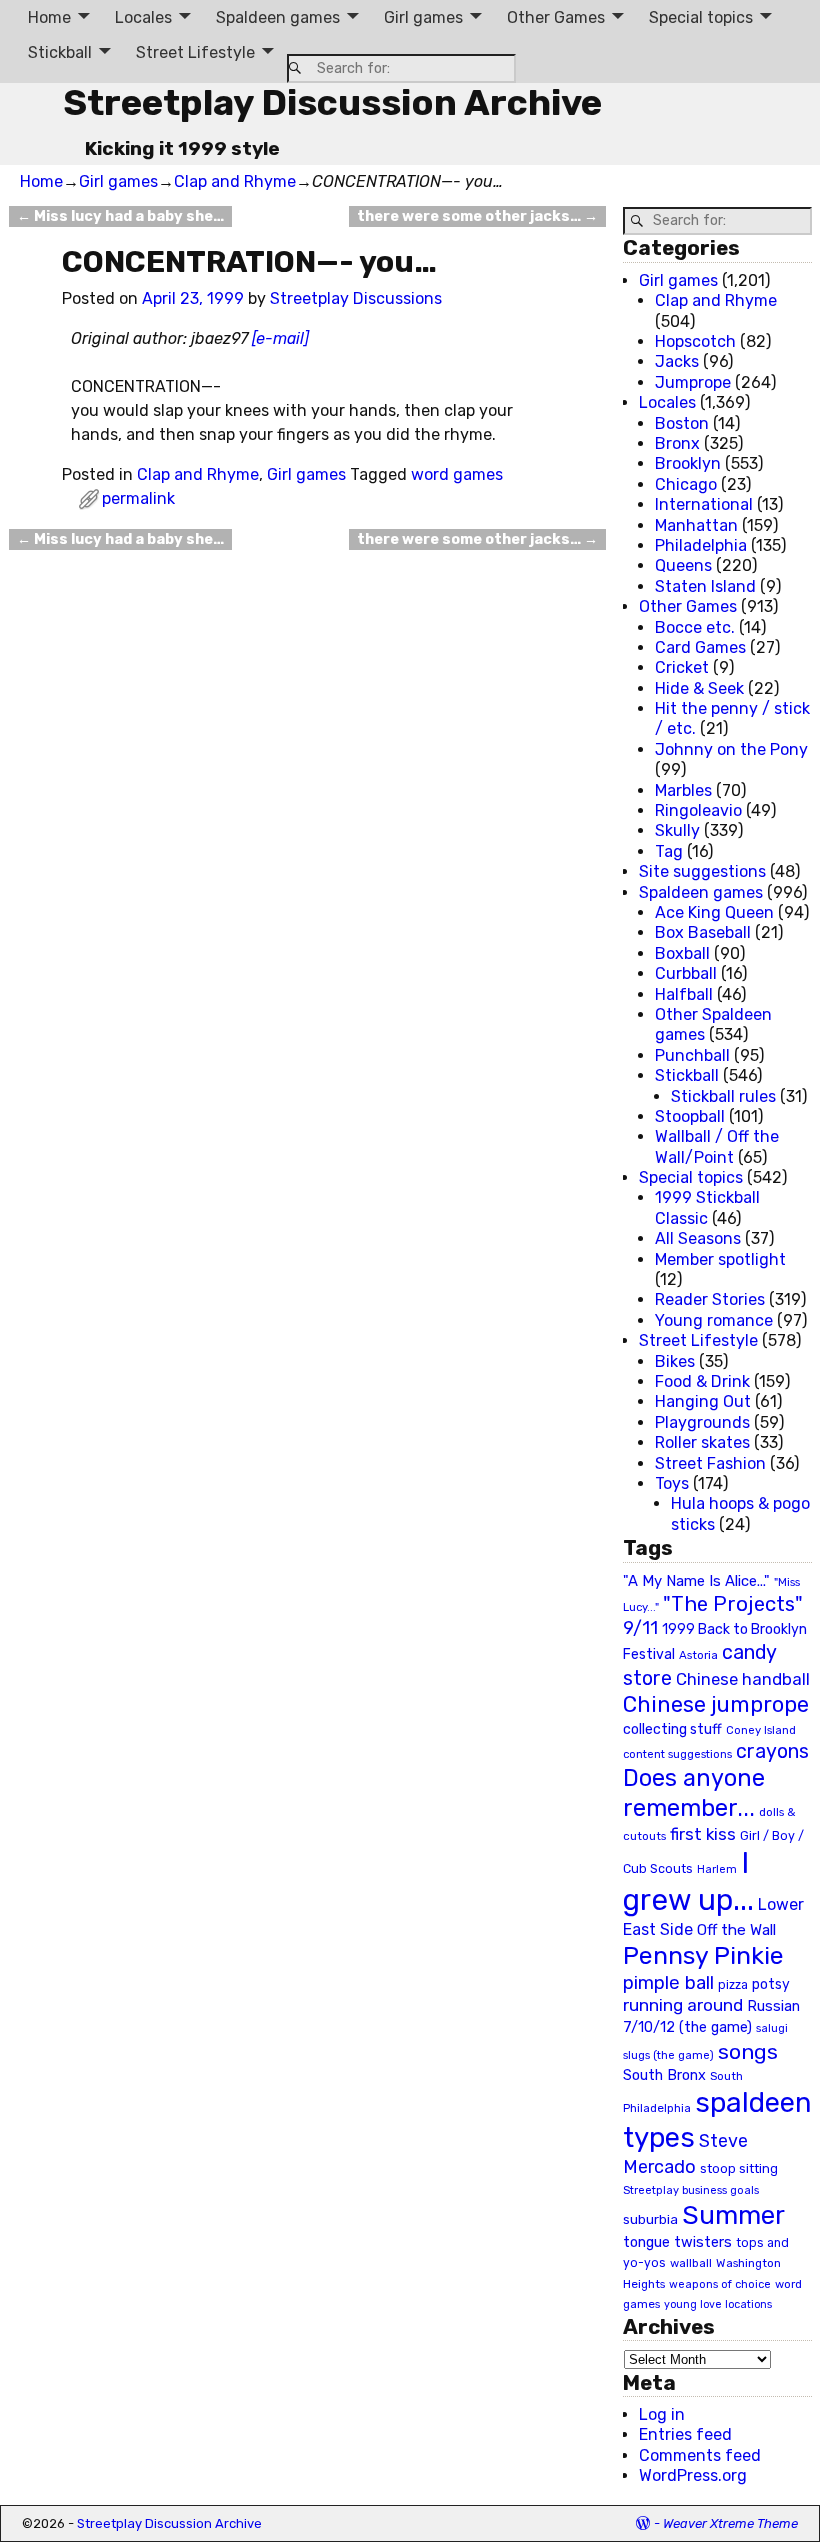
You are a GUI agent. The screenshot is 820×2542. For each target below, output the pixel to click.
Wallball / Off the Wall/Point (717, 1146)
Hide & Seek (699, 688)
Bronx (677, 443)
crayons (772, 1751)
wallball (691, 2263)
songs (748, 2051)
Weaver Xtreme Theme (730, 2523)
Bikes (675, 1361)
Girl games (423, 17)
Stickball (60, 52)
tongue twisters (677, 2242)
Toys (672, 1483)
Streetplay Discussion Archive (332, 102)
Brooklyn (688, 463)
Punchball (692, 1055)
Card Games (700, 647)
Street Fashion (710, 1463)
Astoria (698, 1655)
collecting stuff (672, 1729)
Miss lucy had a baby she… (120, 216)
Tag (669, 851)
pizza (733, 1985)
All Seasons (698, 1238)
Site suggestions (702, 871)
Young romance (714, 1320)
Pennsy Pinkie (703, 1955)
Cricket (682, 667)
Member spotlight (720, 1259)
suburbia (650, 2219)
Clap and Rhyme (235, 181)
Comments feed (700, 2455)
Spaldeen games (278, 17)
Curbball (686, 973)
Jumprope (693, 382)
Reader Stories (710, 1299)
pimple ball (668, 1983)
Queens (683, 565)
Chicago (686, 484)
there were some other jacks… (477, 216)
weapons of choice (720, 2284)
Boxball (682, 953)
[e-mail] (280, 338)
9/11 (640, 1628)
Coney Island (761, 1730)
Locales (143, 17)
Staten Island (705, 586)
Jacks (677, 361)
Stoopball (690, 1116)
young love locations (718, 2304)
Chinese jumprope (716, 1704)
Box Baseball (703, 932)
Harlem (717, 1869)
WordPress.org (693, 2475)
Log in (662, 2414)
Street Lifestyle (195, 52)
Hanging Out (703, 1401)
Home (49, 17)
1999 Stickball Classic (707, 1207)
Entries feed (685, 2434)
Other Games (556, 17)
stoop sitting (739, 2168)
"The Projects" (733, 1604)
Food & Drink (702, 1381)
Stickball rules (723, 1096)
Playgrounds (702, 1422)
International (704, 504)
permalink (138, 498)
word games (457, 474)
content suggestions (677, 1754)
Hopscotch (695, 341)
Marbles (683, 790)
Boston (682, 423)
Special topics (701, 17)
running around (683, 2005)
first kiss (703, 1834)
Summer (733, 2215)
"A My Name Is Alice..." (696, 1581)
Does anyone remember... (694, 1793)
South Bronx (664, 2075)
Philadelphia (701, 545)
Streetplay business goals (691, 2190)
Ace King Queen (714, 912)
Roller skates (702, 1442)
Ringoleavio (698, 810)
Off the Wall (736, 1930)
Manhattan (696, 525)
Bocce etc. (695, 627)
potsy (771, 1984)
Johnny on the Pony (731, 749)
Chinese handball (743, 1679)
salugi (772, 2028)
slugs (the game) (668, 2055)
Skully (677, 830)
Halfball (684, 994)
